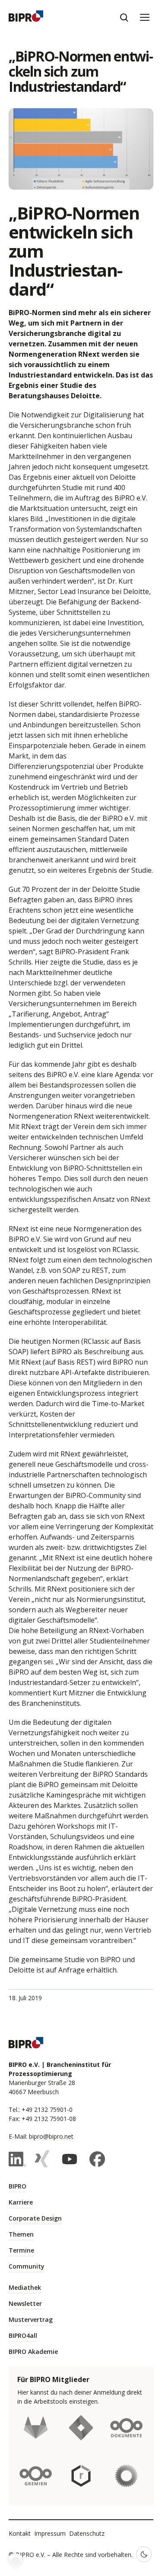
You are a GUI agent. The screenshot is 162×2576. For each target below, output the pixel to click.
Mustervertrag (31, 2319)
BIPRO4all (23, 2336)
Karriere (21, 2202)
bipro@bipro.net (51, 2136)
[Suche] (124, 17)
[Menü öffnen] (145, 17)
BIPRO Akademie (33, 2352)
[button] (16, 2560)
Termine (21, 2250)
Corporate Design (35, 2218)
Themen (21, 2234)
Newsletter (25, 2303)
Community (27, 2266)
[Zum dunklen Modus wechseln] (144, 2554)
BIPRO (17, 2186)
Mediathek (25, 2287)
